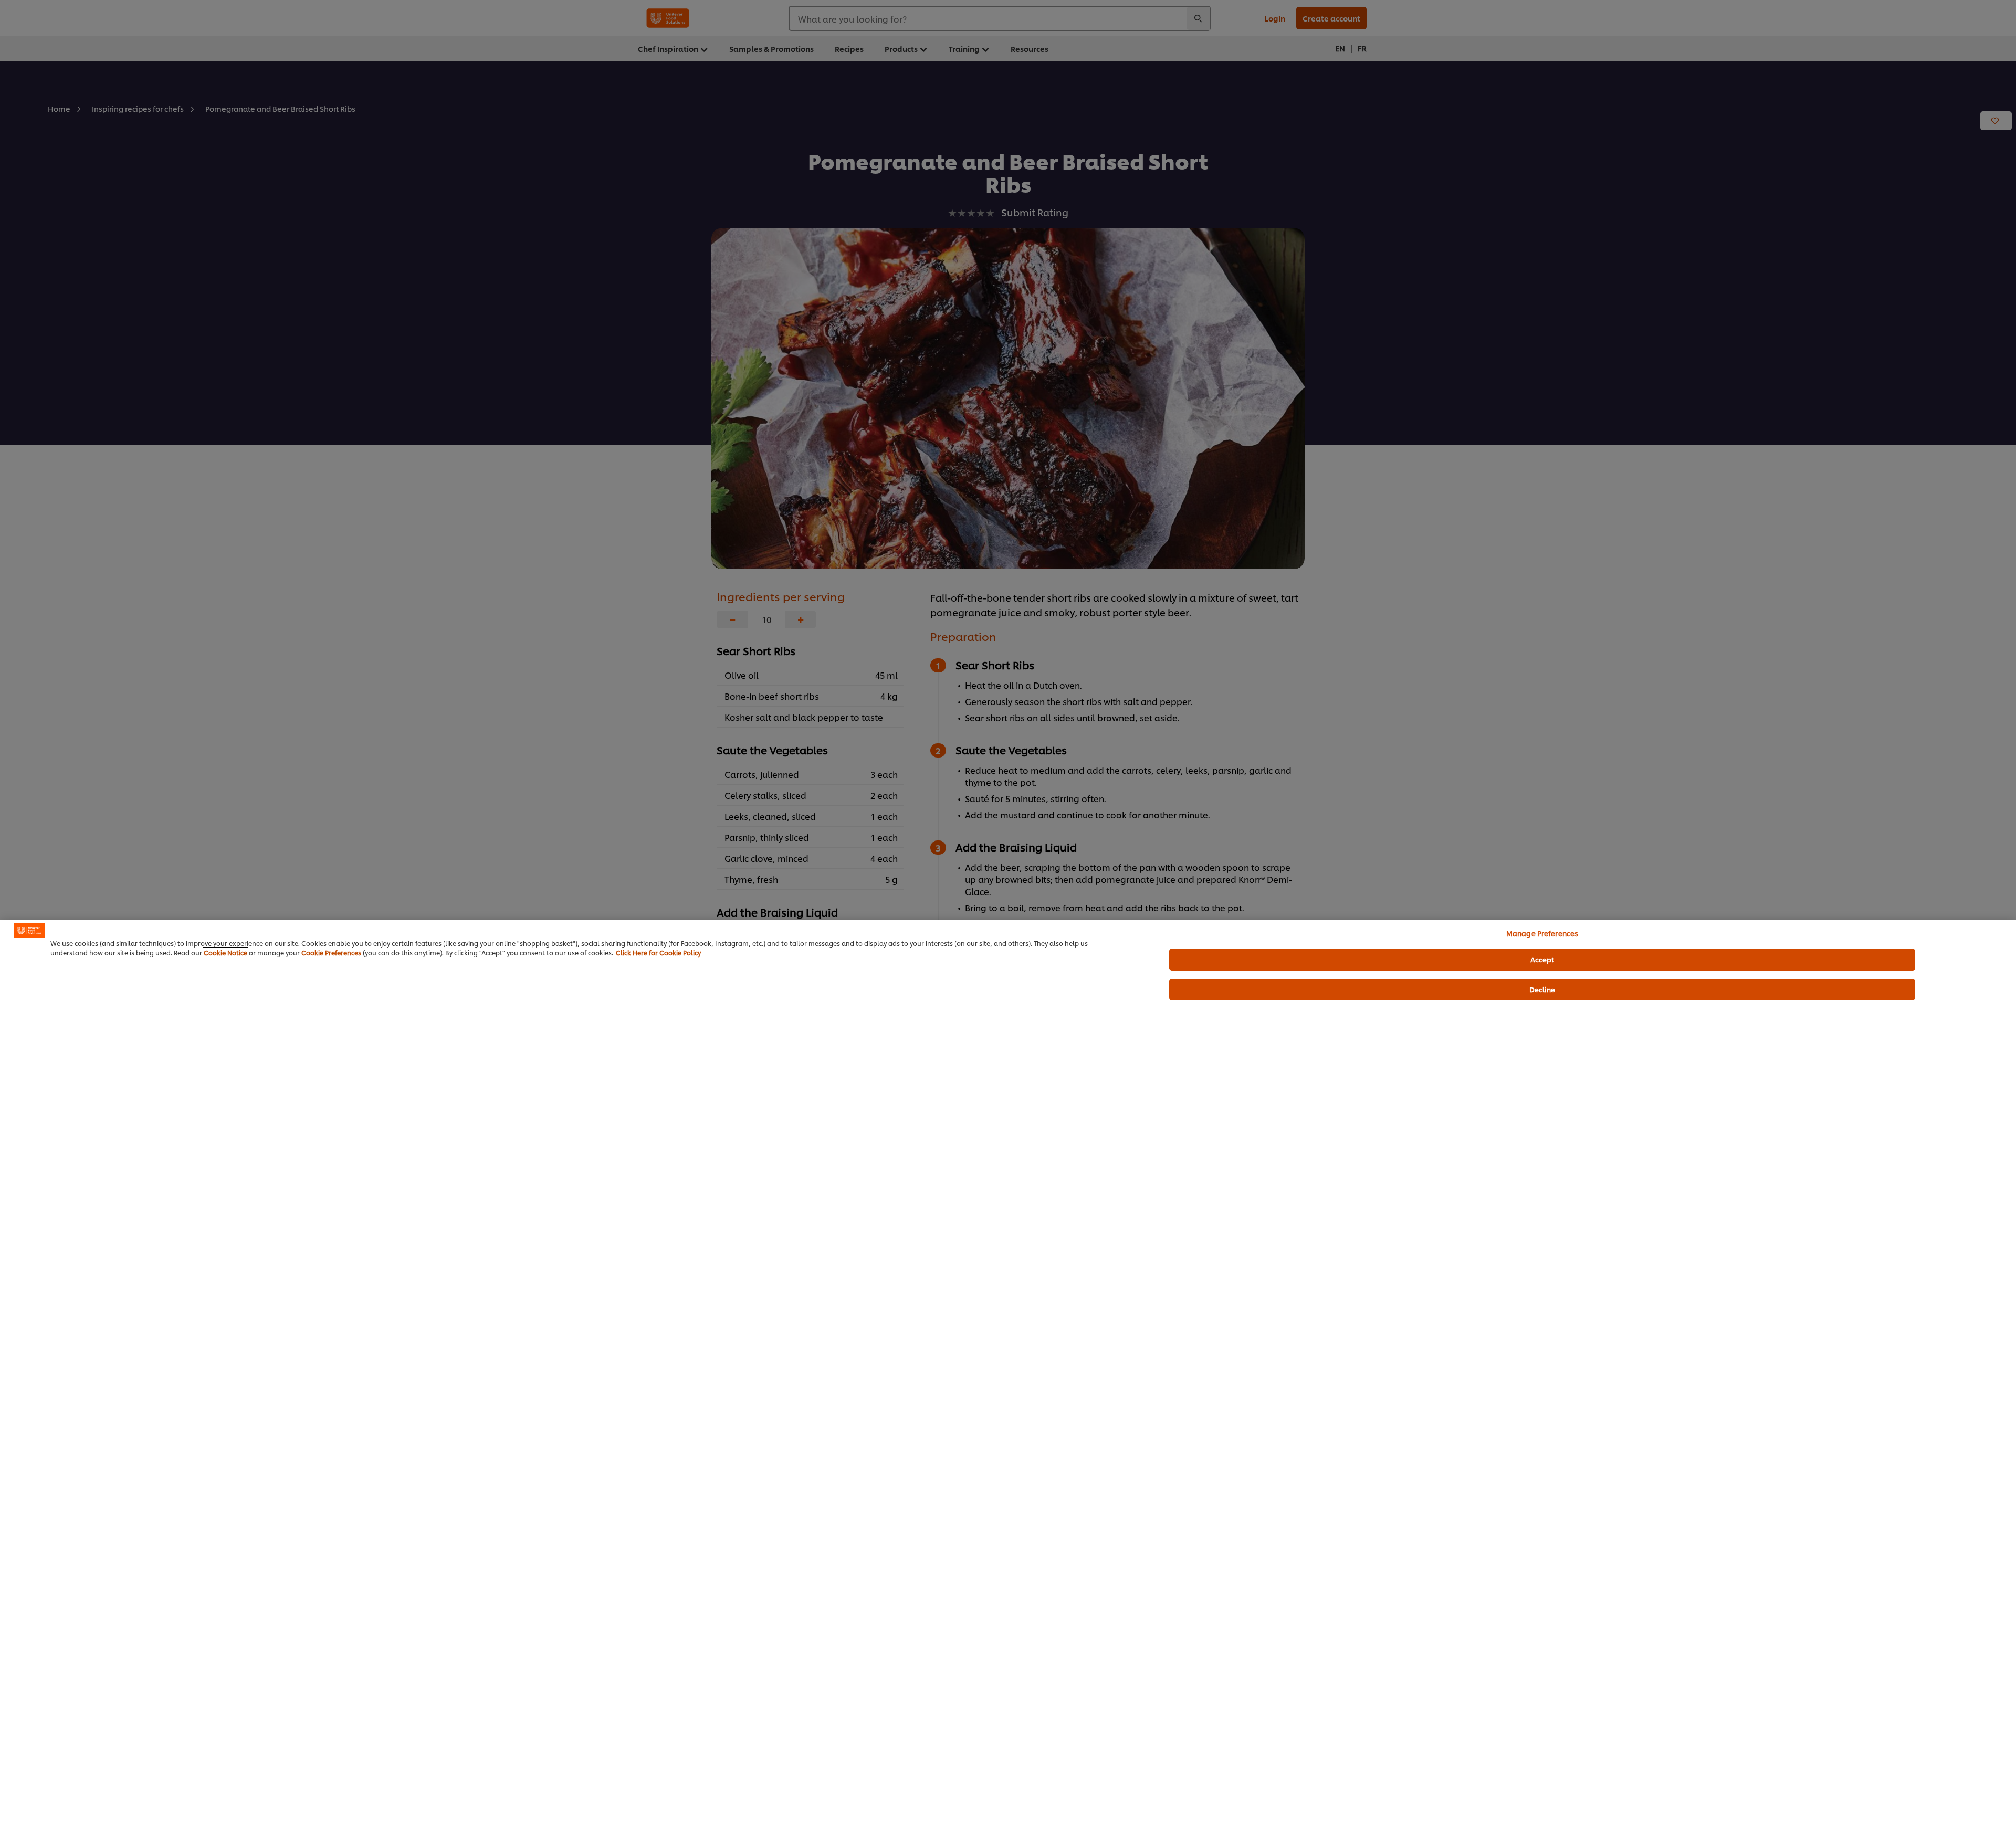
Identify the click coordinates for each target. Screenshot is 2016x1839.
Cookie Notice (225, 953)
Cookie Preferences (331, 953)
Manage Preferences (1542, 933)
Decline (1542, 989)
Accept (1542, 959)
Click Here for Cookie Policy (658, 953)
